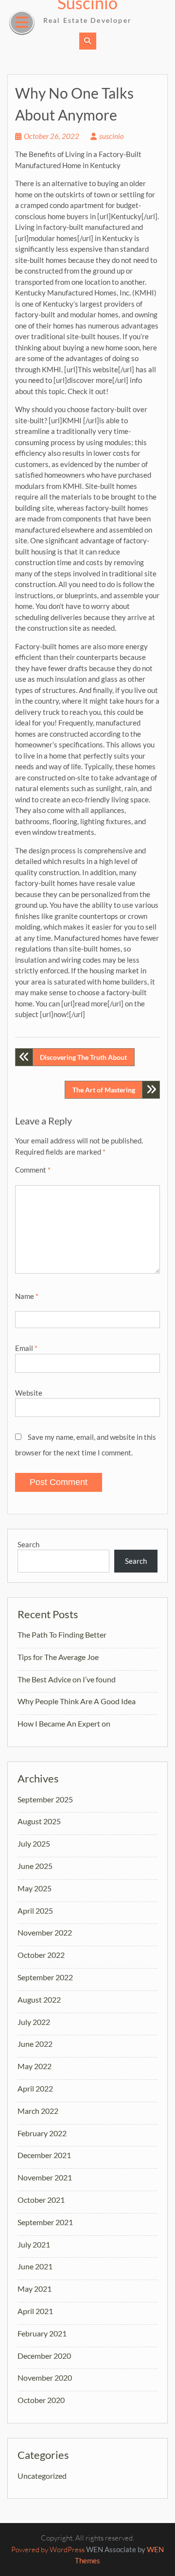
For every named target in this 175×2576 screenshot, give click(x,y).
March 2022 (38, 2111)
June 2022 (35, 2044)
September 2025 (45, 1799)
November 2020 (45, 2377)
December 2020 (44, 2356)
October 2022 (41, 1955)
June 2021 (35, 2266)
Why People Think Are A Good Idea (77, 1701)
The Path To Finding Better (62, 1634)
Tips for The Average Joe (58, 1657)
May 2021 (35, 2289)
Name (27, 1296)
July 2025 (34, 1843)
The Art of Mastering (104, 1090)
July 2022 (34, 2022)
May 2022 (35, 2066)
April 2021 (35, 2311)
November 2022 (45, 1932)
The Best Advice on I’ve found (67, 1679)
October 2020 (41, 2400)
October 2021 (41, 2200)
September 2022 (45, 1977)
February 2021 (42, 2333)
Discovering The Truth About (83, 1057)
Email (26, 1348)
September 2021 (45, 2222)
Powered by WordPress (48, 2550)
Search (28, 1544)
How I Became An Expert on (64, 1723)
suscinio (112, 136)
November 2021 (45, 2177)
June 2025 (35, 1866)
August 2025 (39, 1821)
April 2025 (35, 1910)
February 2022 (42, 2133)
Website (29, 1393)
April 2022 (35, 2088)
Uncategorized (42, 2476)
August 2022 (39, 1999)
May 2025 (35, 1888)
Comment (33, 1170)
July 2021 (34, 2244)
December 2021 (44, 2155)
